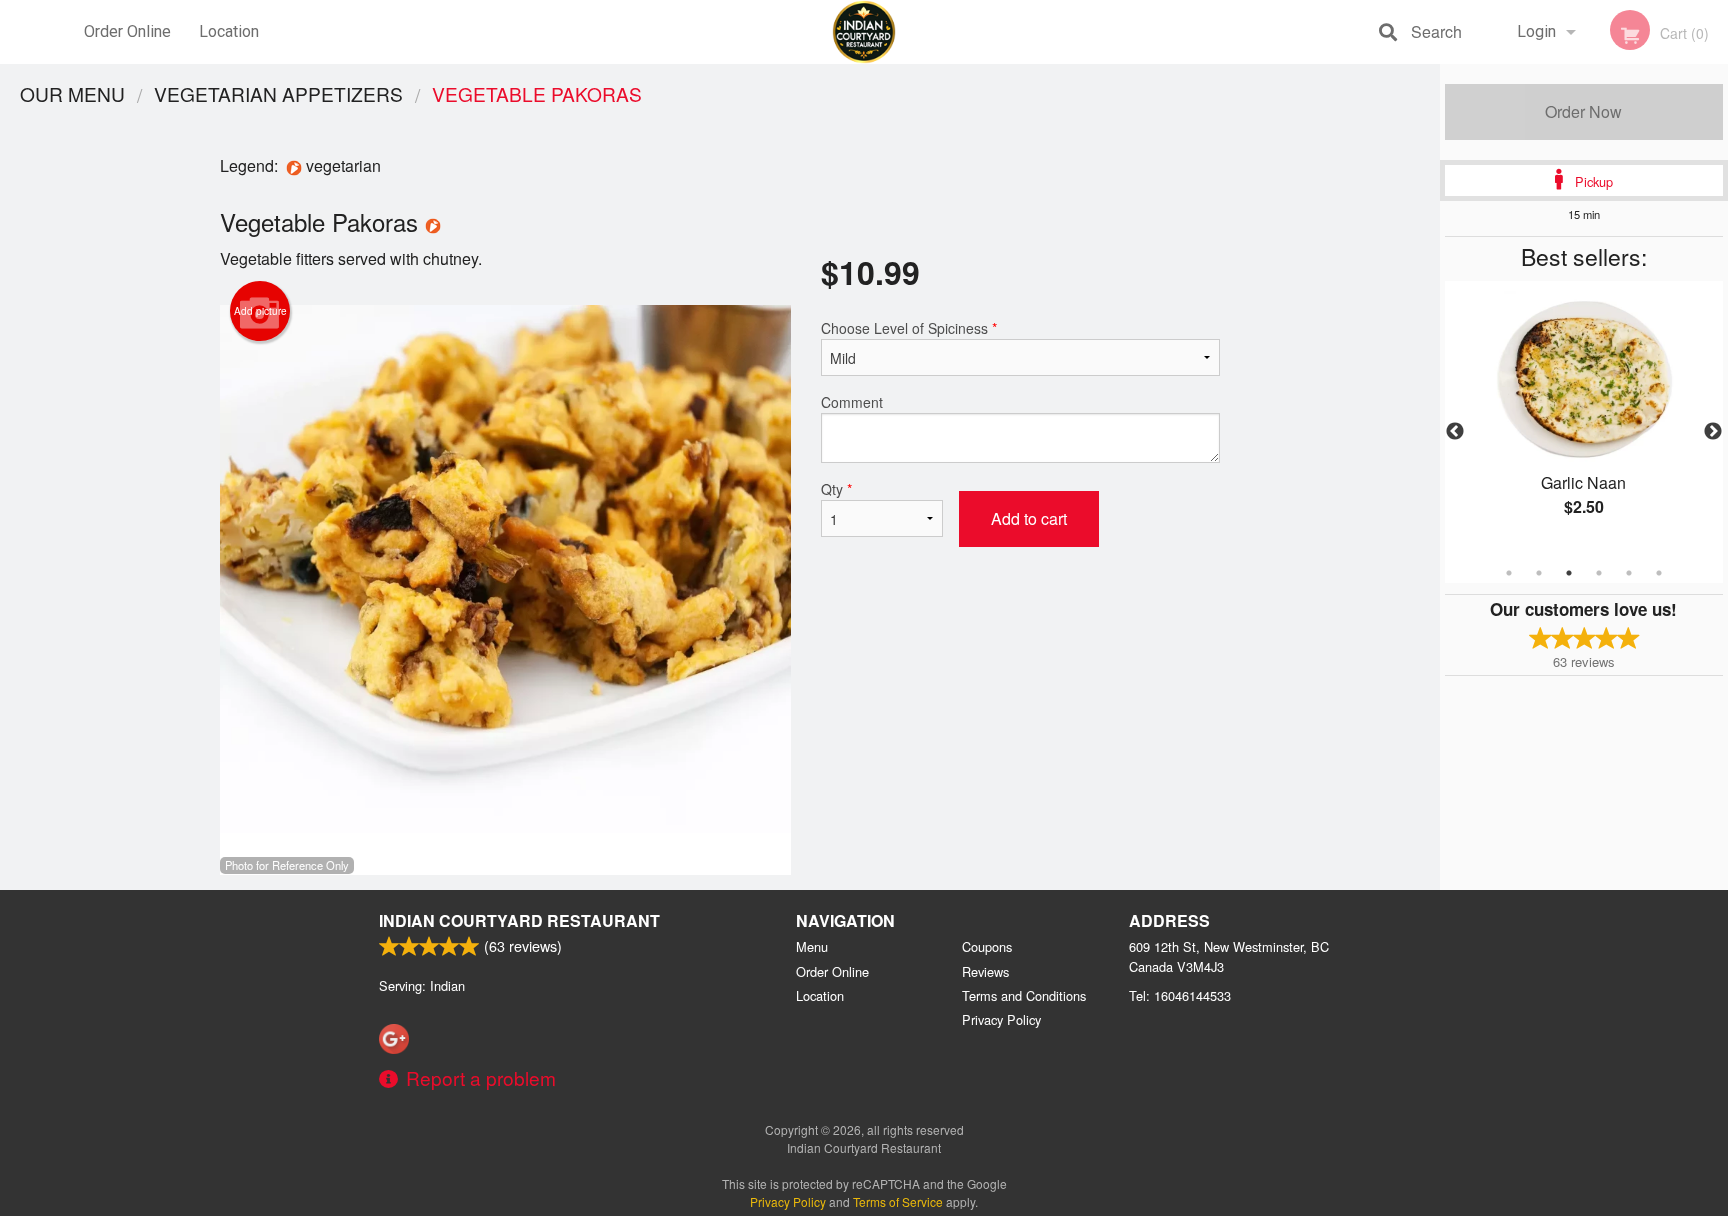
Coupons (987, 946)
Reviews (985, 971)
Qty (836, 489)
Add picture (260, 311)
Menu (812, 946)
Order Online (127, 31)
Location (229, 31)
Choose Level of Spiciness (909, 328)
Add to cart (1029, 518)
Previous (1455, 432)
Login (1536, 31)
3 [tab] (1569, 573)
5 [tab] (1629, 573)
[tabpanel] (1584, 420)
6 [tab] (1659, 573)
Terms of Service (898, 1201)
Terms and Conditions (1024, 995)
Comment (852, 402)
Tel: (1180, 995)
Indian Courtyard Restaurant (519, 920)
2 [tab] (1539, 573)
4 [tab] (1599, 573)
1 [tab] (1509, 573)
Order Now (1583, 111)
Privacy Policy (1001, 1019)
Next (1713, 432)
